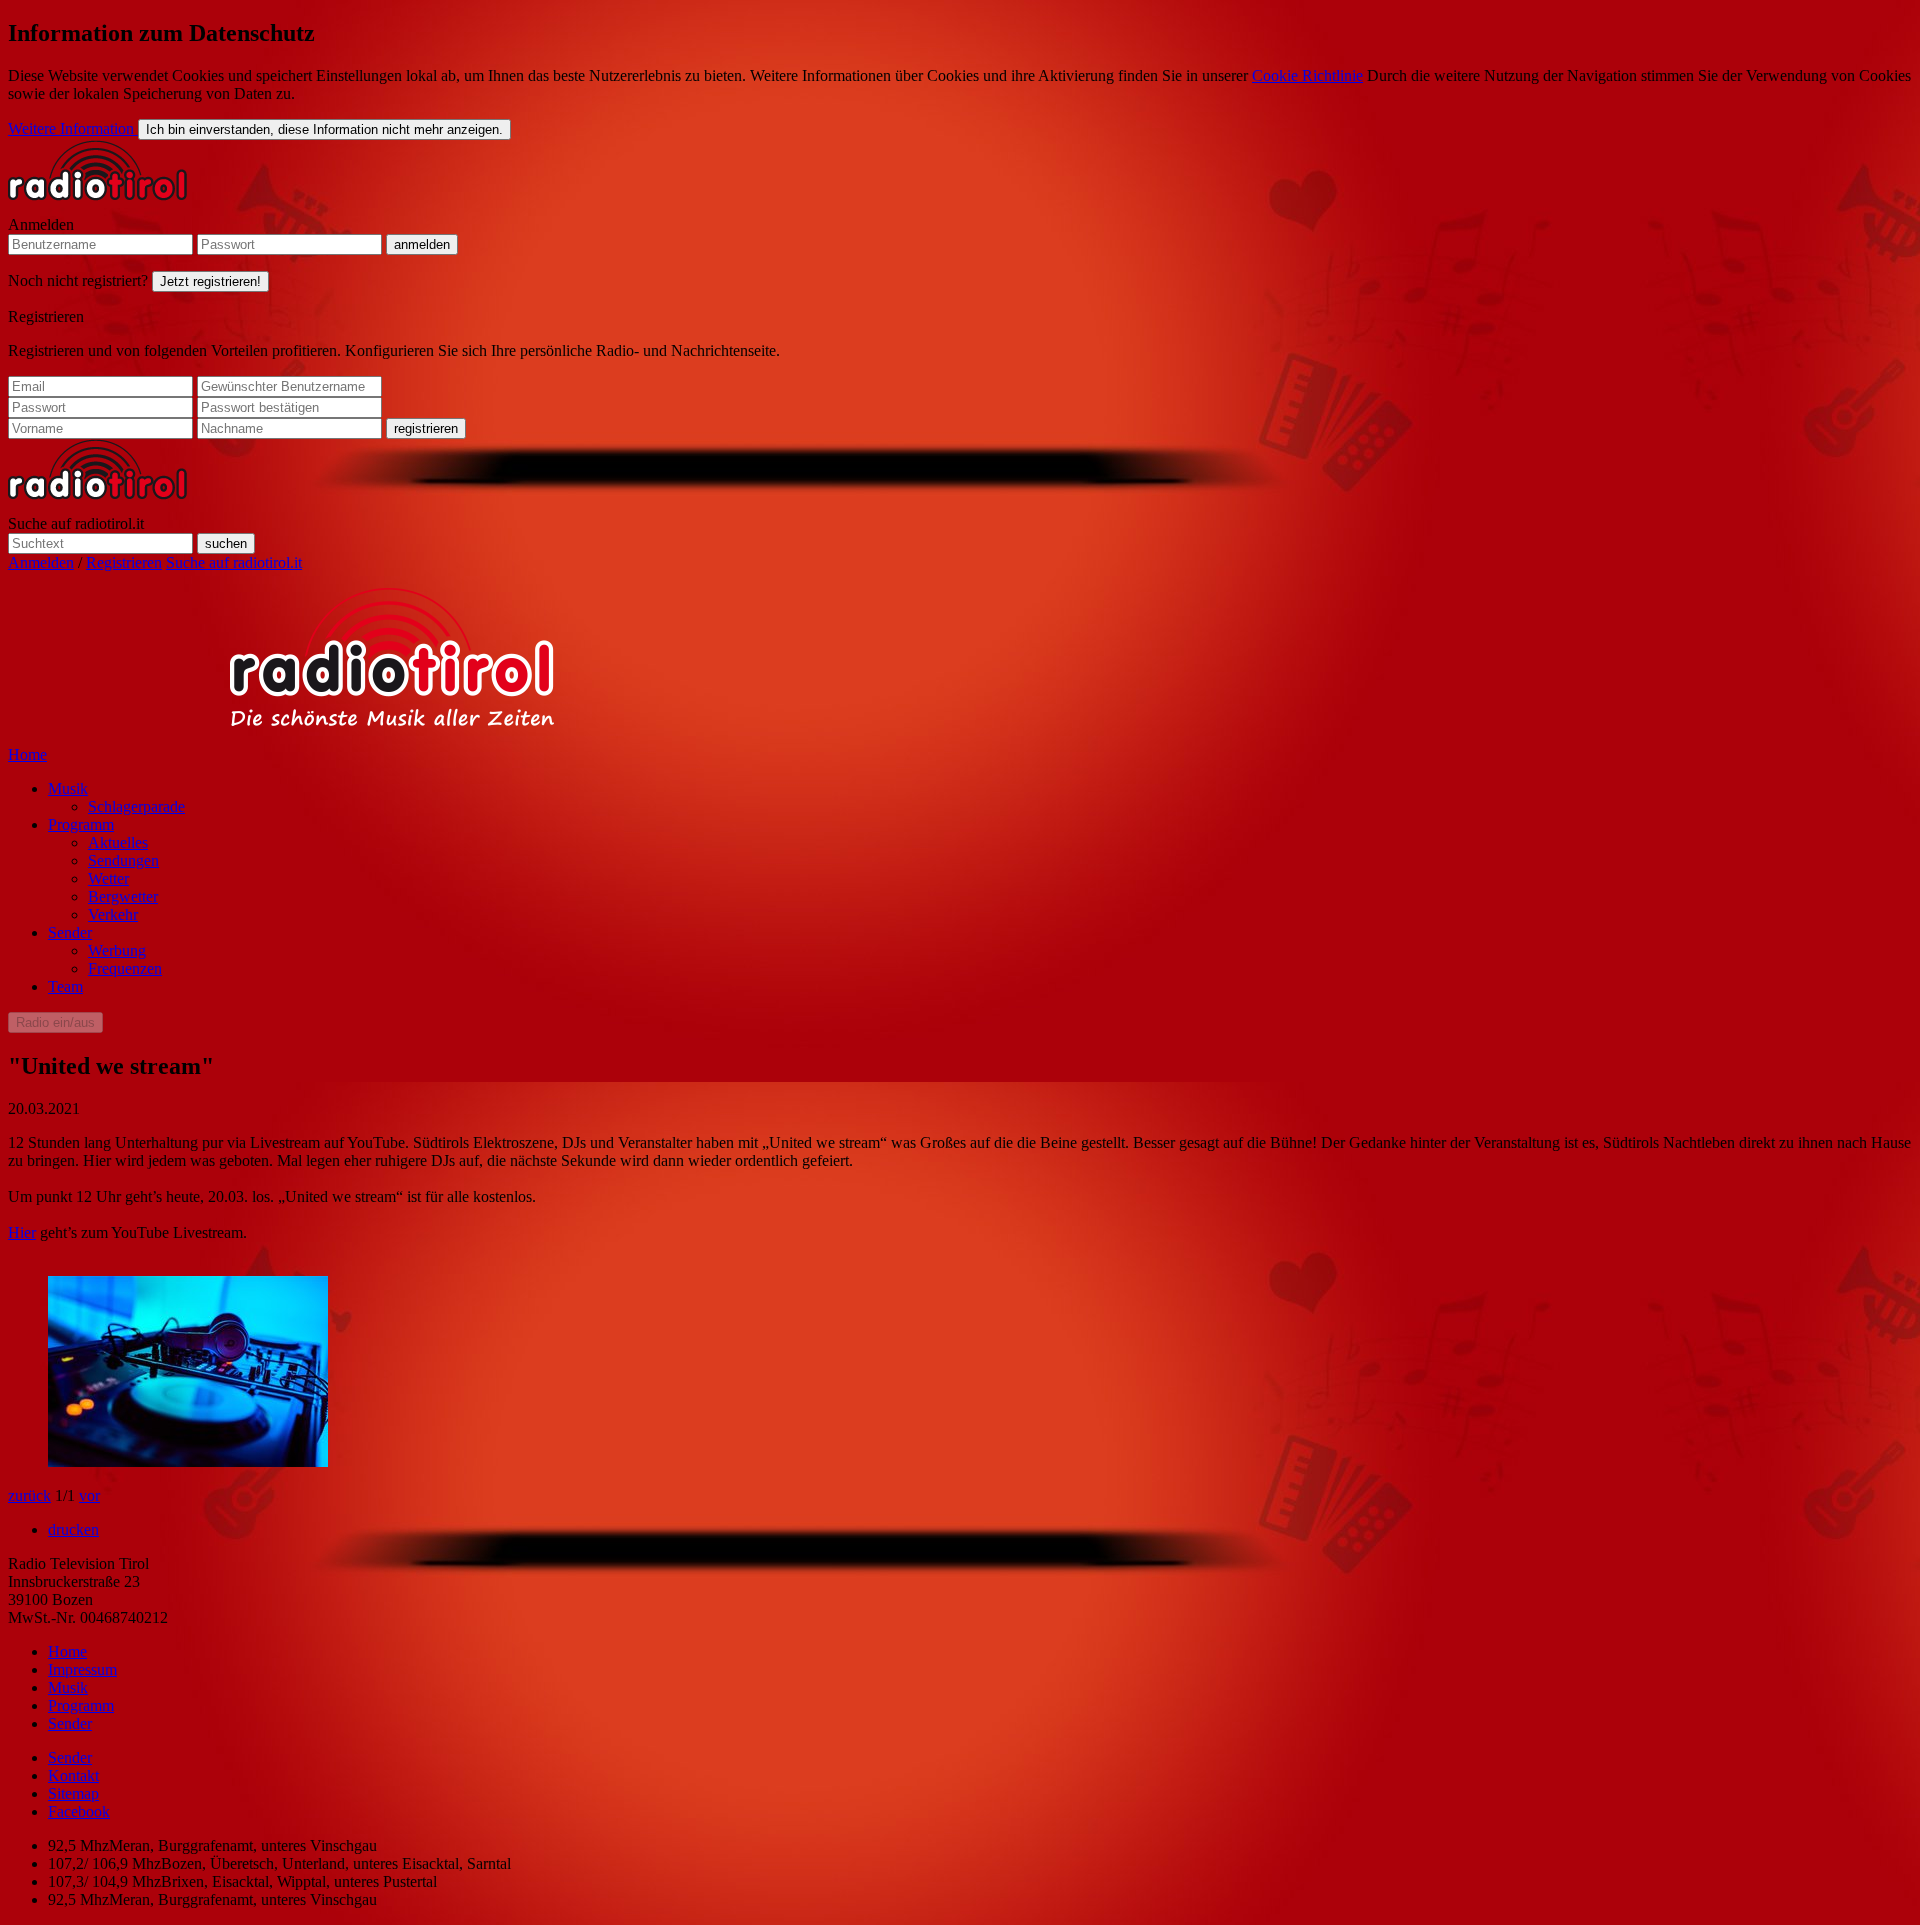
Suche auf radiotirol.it (76, 523)
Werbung (117, 950)
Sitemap (73, 1793)
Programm (81, 824)
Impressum (82, 1669)
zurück (29, 1495)
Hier (22, 1232)
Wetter (108, 878)
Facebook (79, 1811)
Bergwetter (123, 896)
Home (27, 754)
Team (65, 986)
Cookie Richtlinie (1307, 75)
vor (89, 1495)
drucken (73, 1529)
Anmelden (41, 224)
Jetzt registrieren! (210, 281)
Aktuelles (118, 842)
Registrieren (46, 316)
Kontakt (73, 1775)
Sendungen (123, 860)
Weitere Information (73, 128)
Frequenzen (125, 968)
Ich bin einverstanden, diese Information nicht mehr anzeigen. (324, 129)
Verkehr (113, 914)
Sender (70, 932)
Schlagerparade (136, 806)
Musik (68, 788)
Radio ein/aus (55, 1022)
